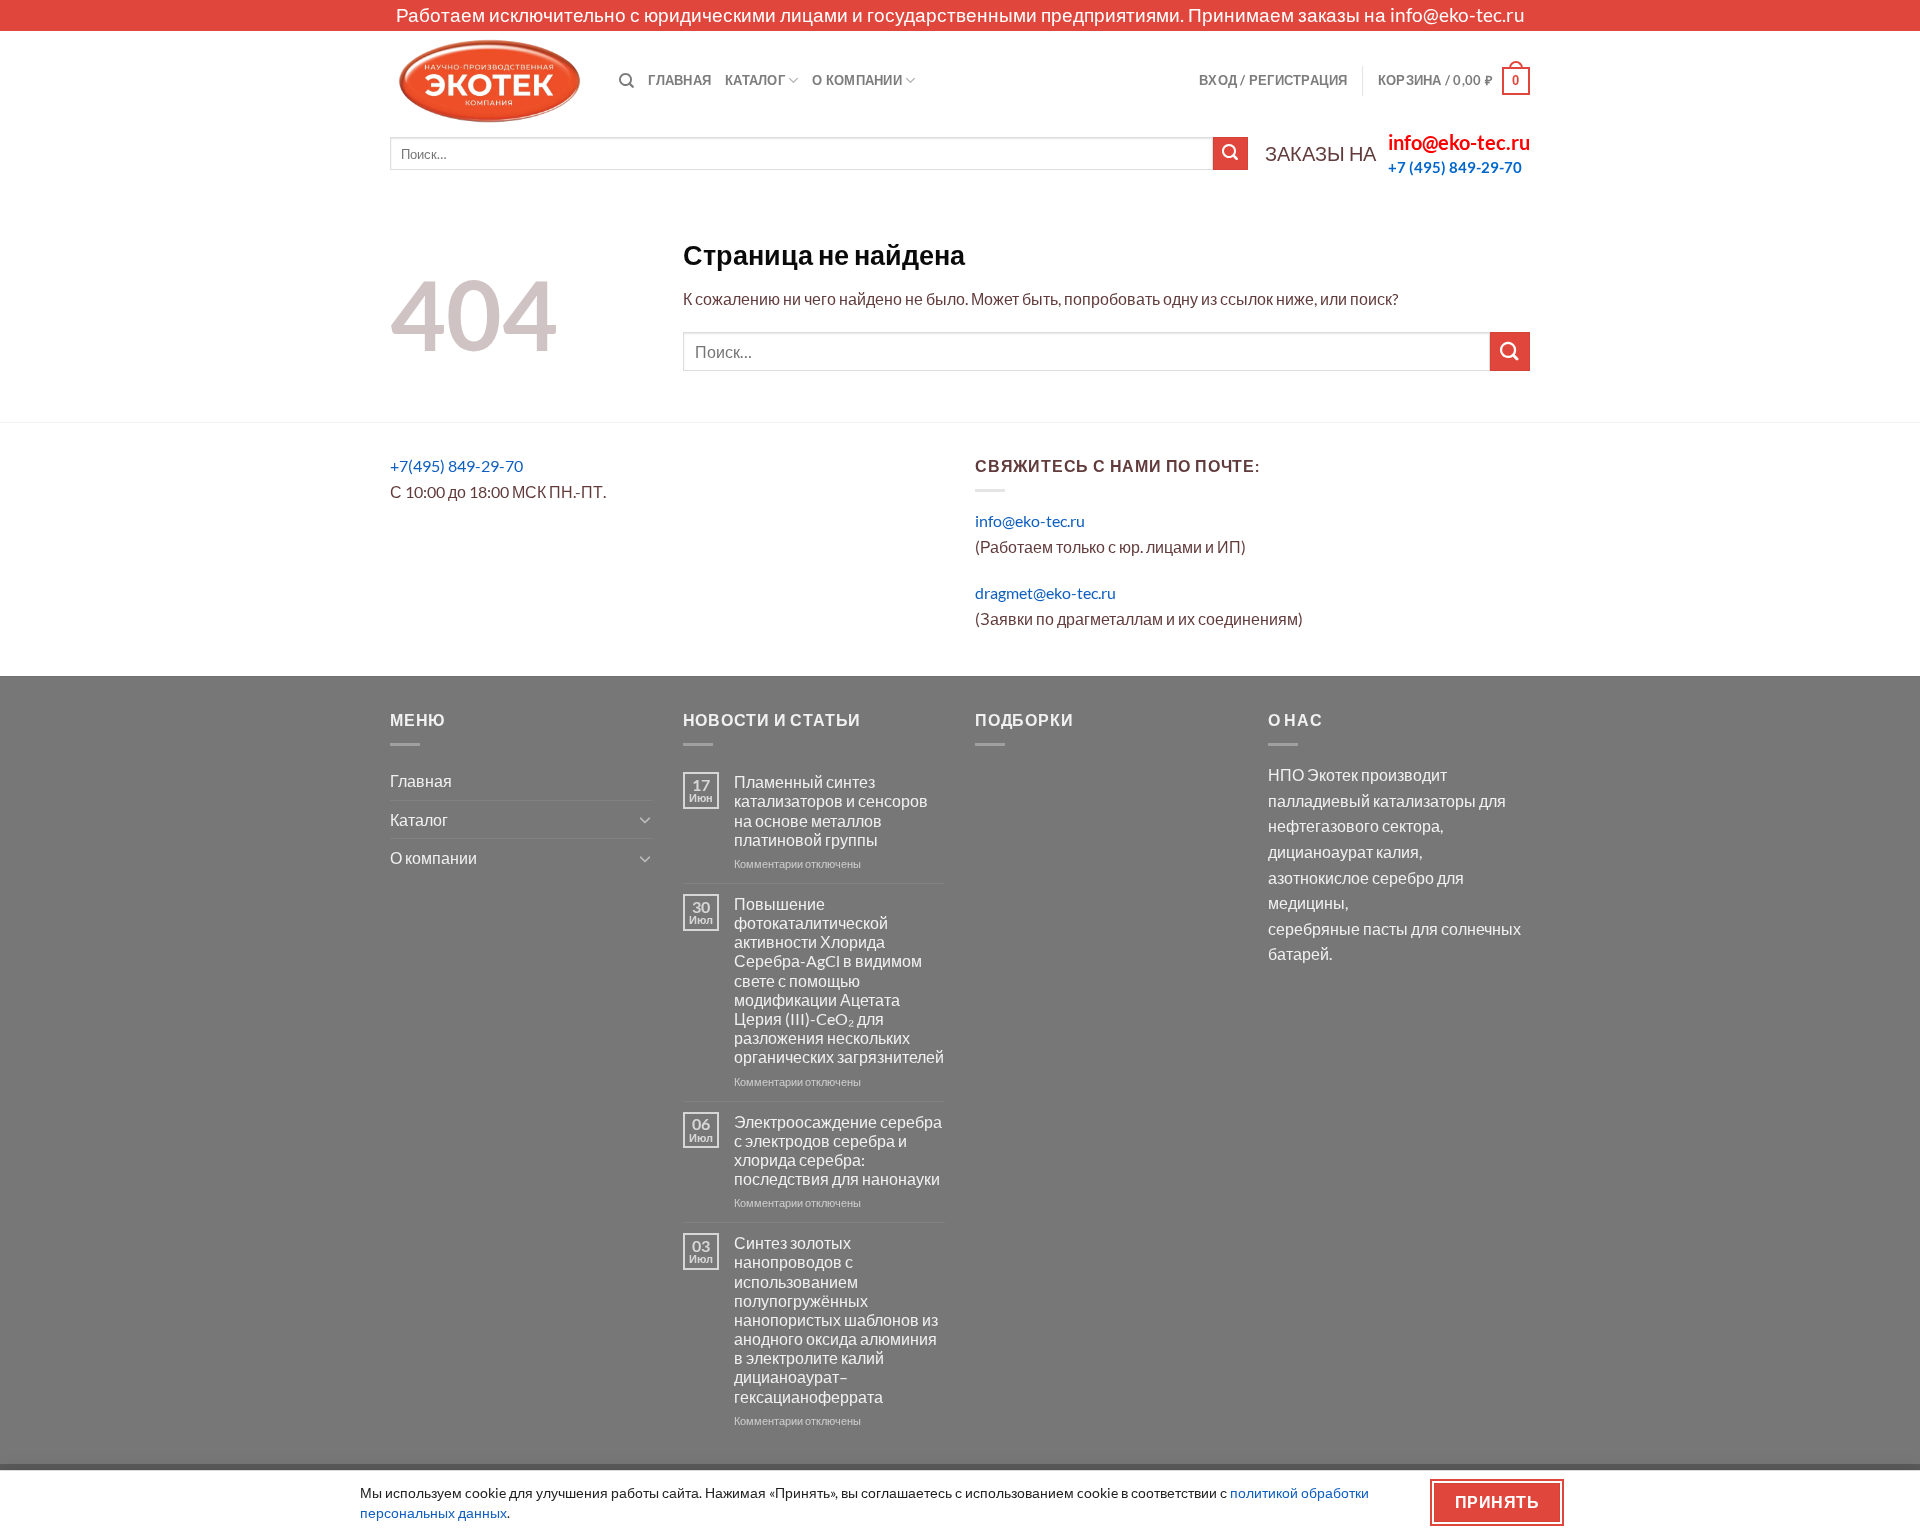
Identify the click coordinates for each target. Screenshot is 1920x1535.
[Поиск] (626, 81)
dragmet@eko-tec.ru (1045, 592)
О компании (857, 80)
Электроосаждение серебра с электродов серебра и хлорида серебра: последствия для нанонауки (838, 1150)
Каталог (755, 80)
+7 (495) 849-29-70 (1455, 167)
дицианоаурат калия (1343, 851)
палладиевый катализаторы (1372, 800)
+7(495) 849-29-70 (456, 465)
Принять (1497, 1502)
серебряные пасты (1338, 928)
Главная (679, 80)
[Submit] (1230, 154)
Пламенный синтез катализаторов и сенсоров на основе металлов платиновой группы (831, 810)
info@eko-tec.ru (1457, 14)
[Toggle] (645, 819)
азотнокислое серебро (1351, 877)
